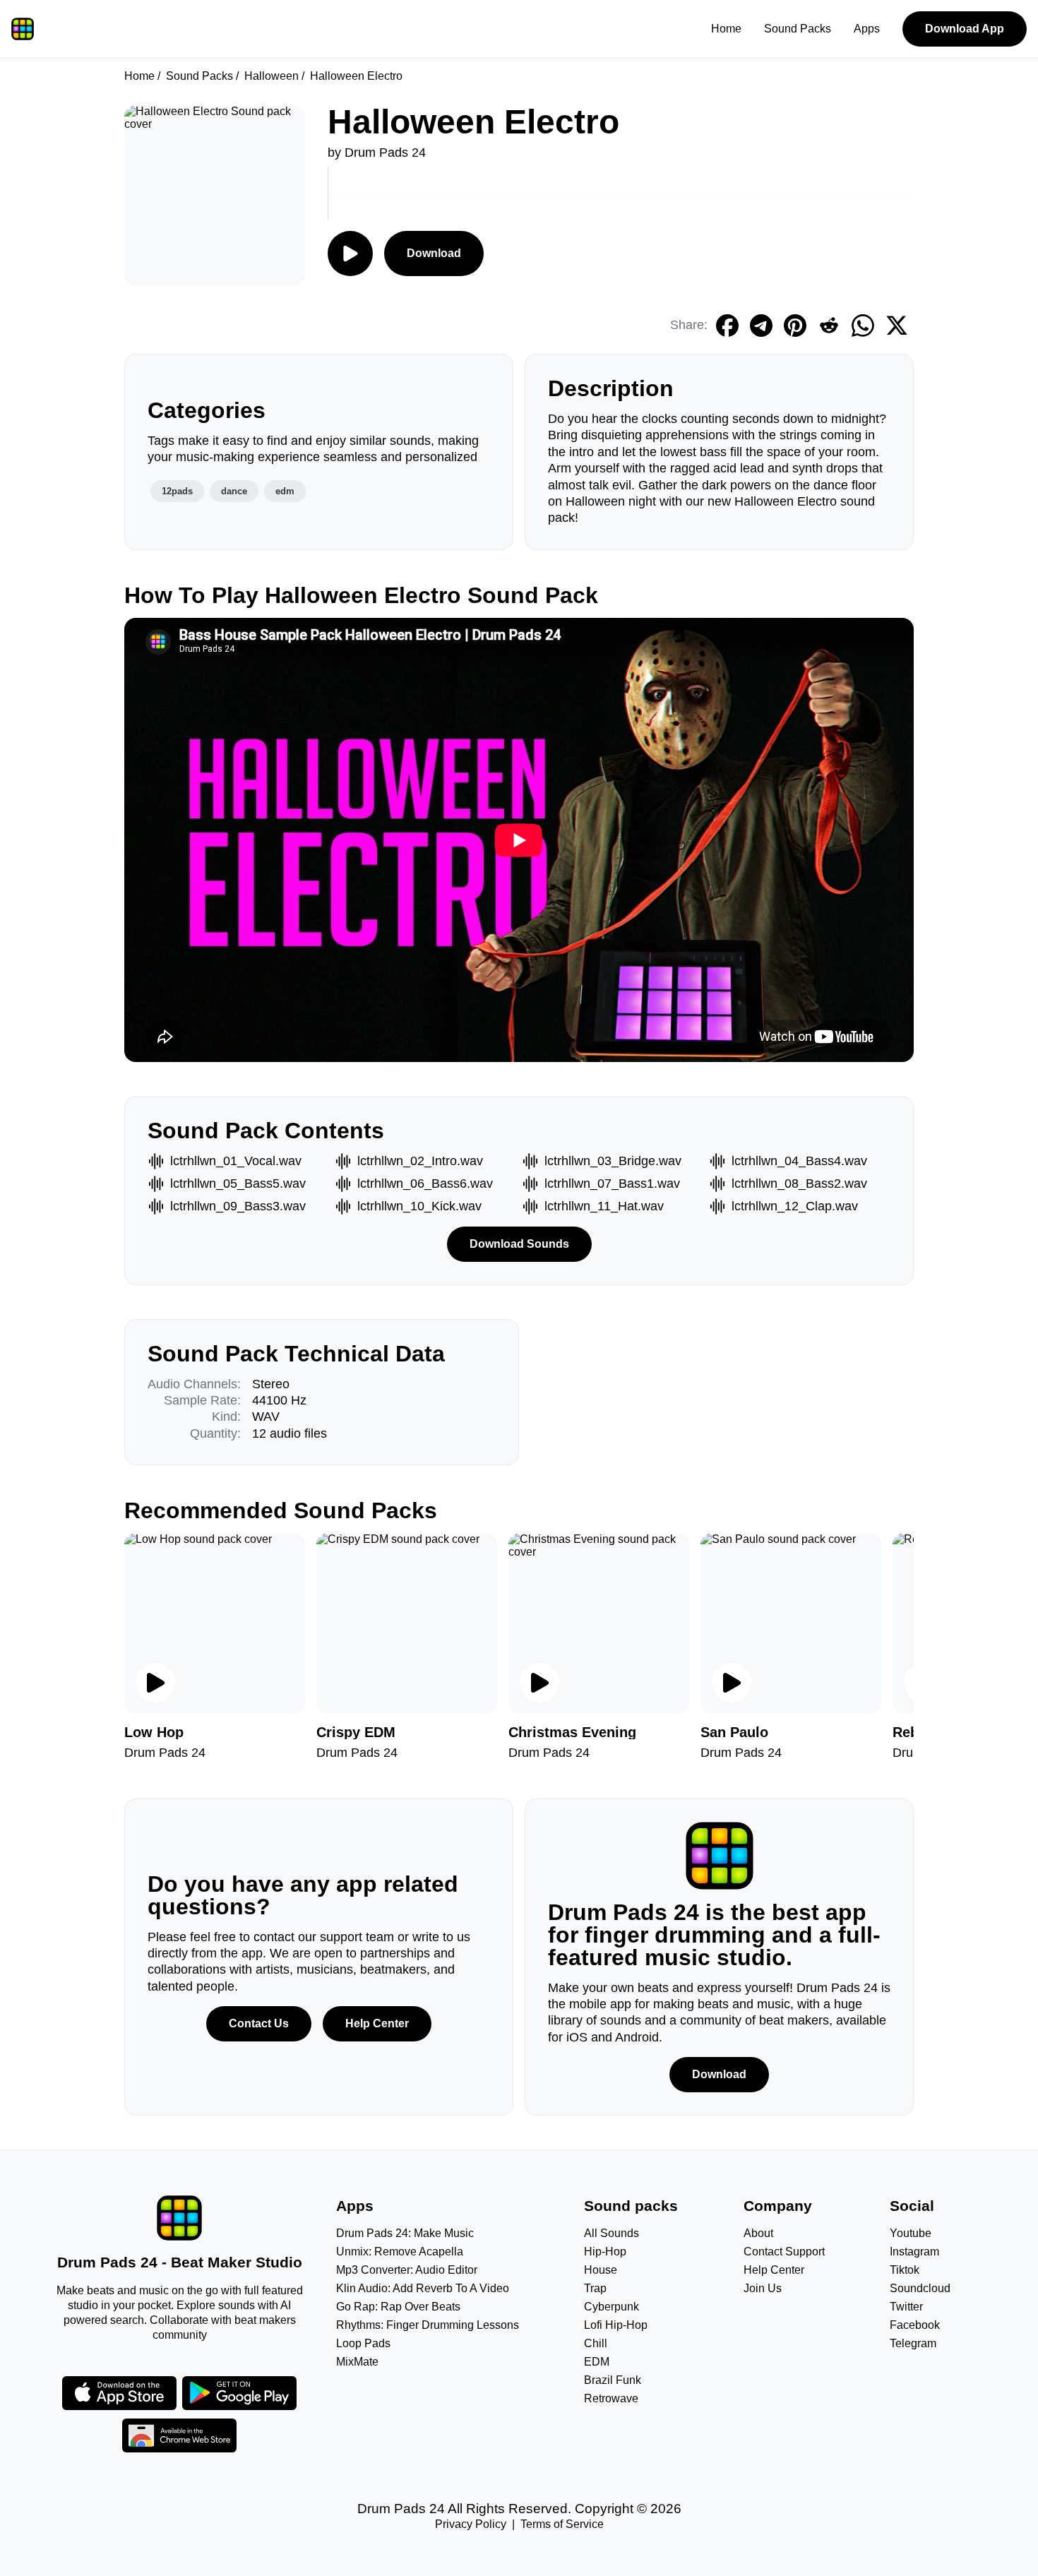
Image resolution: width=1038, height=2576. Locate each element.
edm (285, 491)
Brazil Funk (613, 2380)
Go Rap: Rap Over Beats (398, 2307)
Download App (965, 29)
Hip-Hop (605, 2252)
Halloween (272, 76)
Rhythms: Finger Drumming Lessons (428, 2325)
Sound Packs (798, 29)
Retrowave (611, 2398)
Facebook (915, 2325)
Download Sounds (519, 1244)
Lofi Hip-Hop (616, 2325)
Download (434, 253)
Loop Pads (363, 2343)
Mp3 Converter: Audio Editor (407, 2270)
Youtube (911, 2233)
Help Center (377, 2023)
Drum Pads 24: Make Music (405, 2233)
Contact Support (784, 2252)
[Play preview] (155, 1683)
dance (234, 491)
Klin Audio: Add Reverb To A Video (423, 2288)
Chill (596, 2343)
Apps (867, 29)
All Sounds (612, 2233)
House (601, 2270)
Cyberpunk (612, 2307)
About (758, 2233)
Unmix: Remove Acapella (400, 2252)
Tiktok (905, 2270)
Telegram (913, 2343)
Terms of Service (562, 2524)
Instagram (914, 2252)
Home (726, 29)
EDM (597, 2362)
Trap (595, 2288)
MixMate (357, 2362)
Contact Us (259, 2023)
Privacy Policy (471, 2524)
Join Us (763, 2288)
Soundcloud (920, 2288)
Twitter (906, 2307)
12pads (177, 491)
